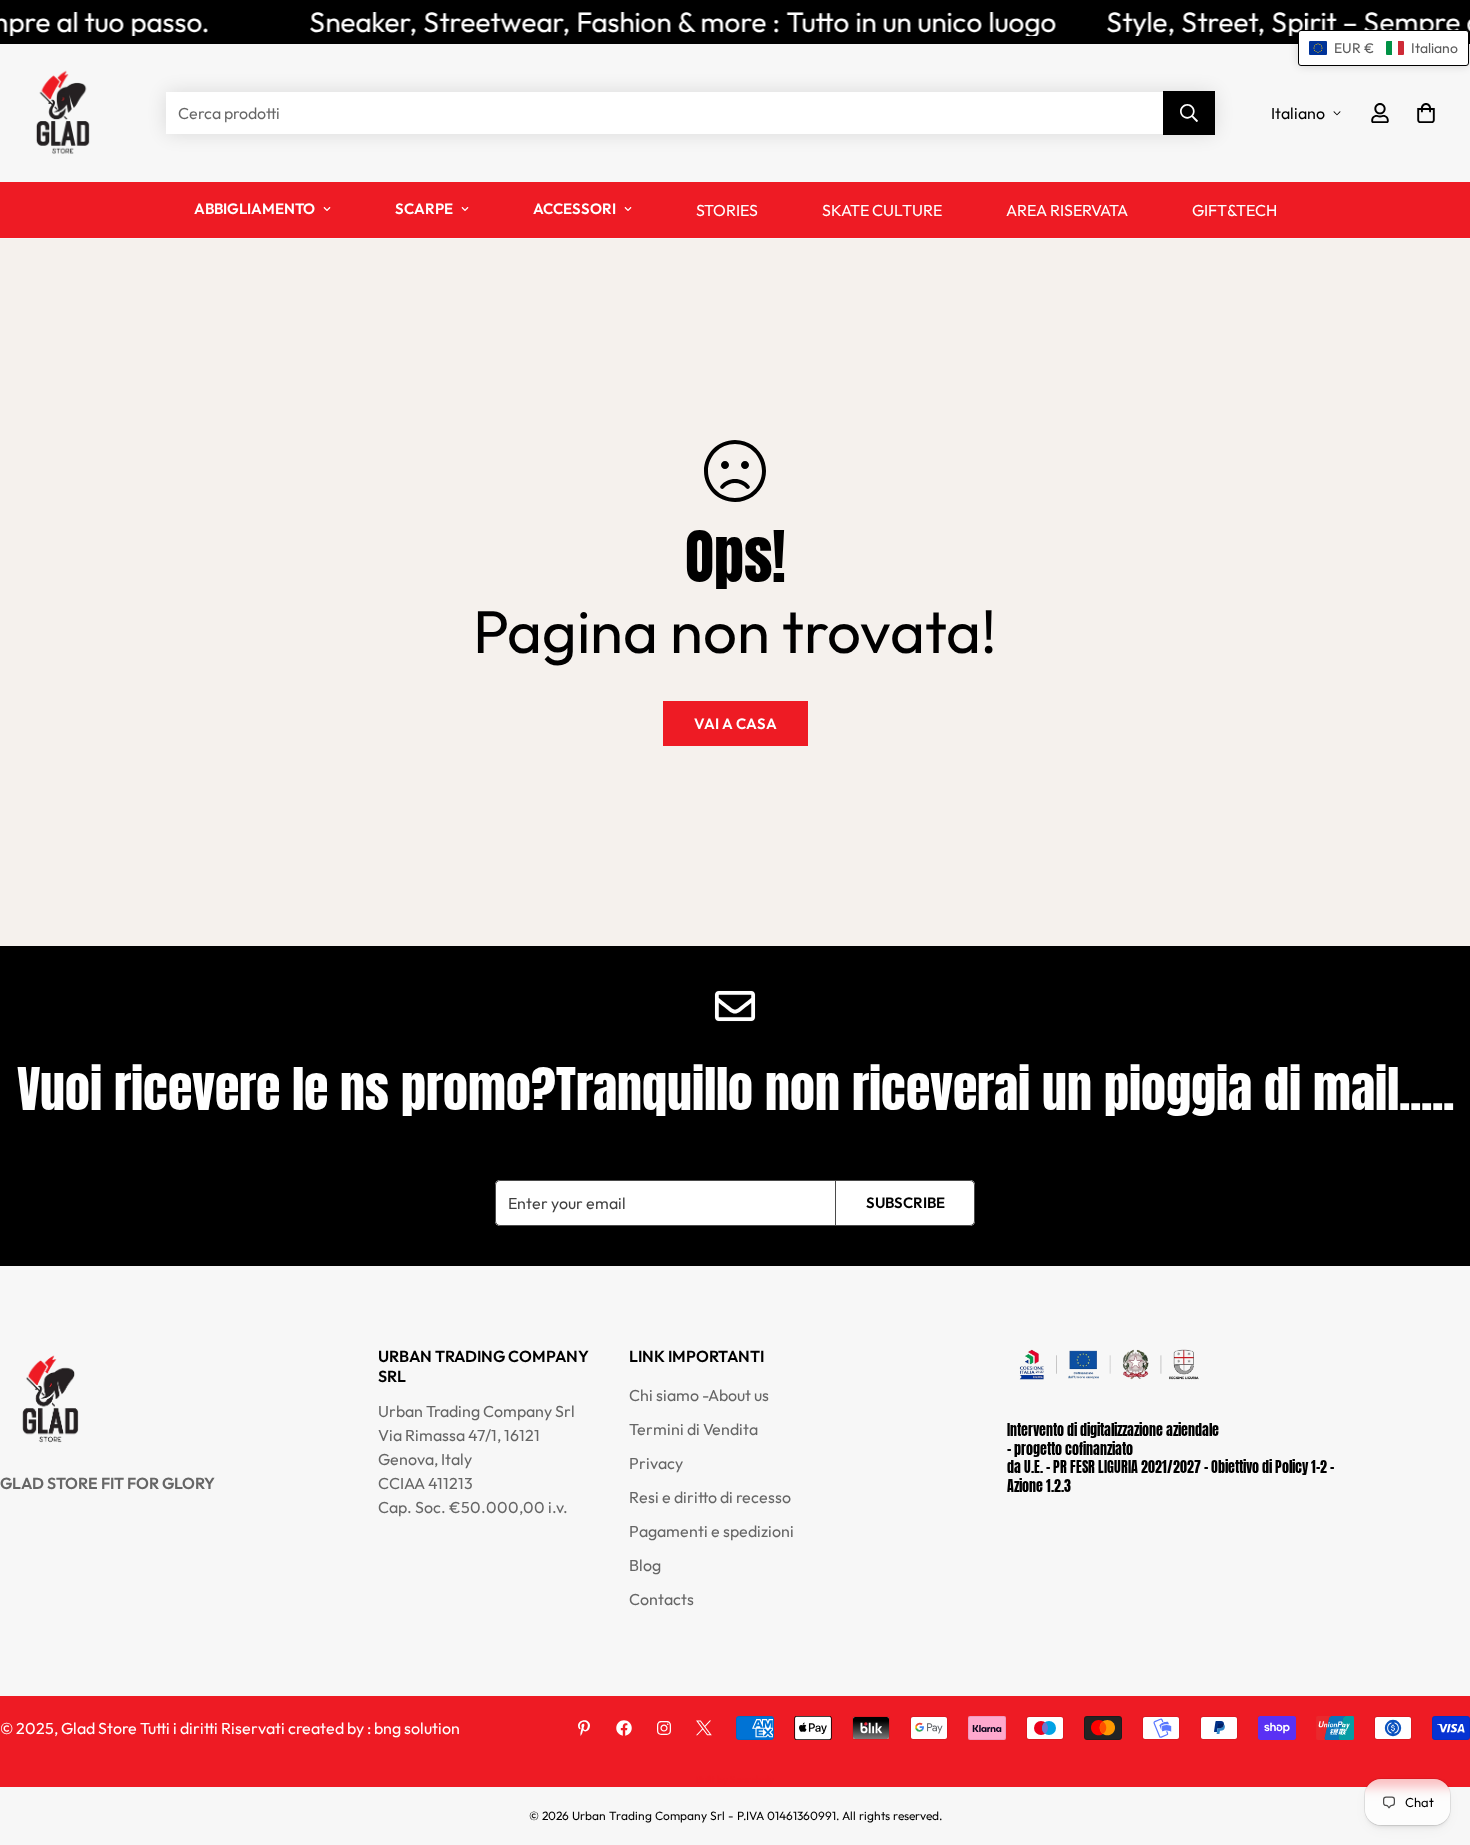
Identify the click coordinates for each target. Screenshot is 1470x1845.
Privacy (656, 1463)
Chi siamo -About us (699, 1395)
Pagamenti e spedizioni (711, 1531)
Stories (727, 210)
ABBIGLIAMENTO (254, 208)
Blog (645, 1565)
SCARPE (424, 208)
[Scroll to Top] (1431, 1736)
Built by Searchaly (735, 1779)
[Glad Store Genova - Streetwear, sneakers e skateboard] (62, 113)
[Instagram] (664, 1728)
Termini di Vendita (693, 1429)
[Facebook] (624, 1728)
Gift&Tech (1234, 210)
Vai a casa (735, 723)
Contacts (661, 1599)
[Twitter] (704, 1728)
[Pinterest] (584, 1728)
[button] (1426, 113)
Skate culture (882, 210)
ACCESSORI (574, 208)
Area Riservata (1067, 210)
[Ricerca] (1189, 113)
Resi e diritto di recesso (710, 1497)
